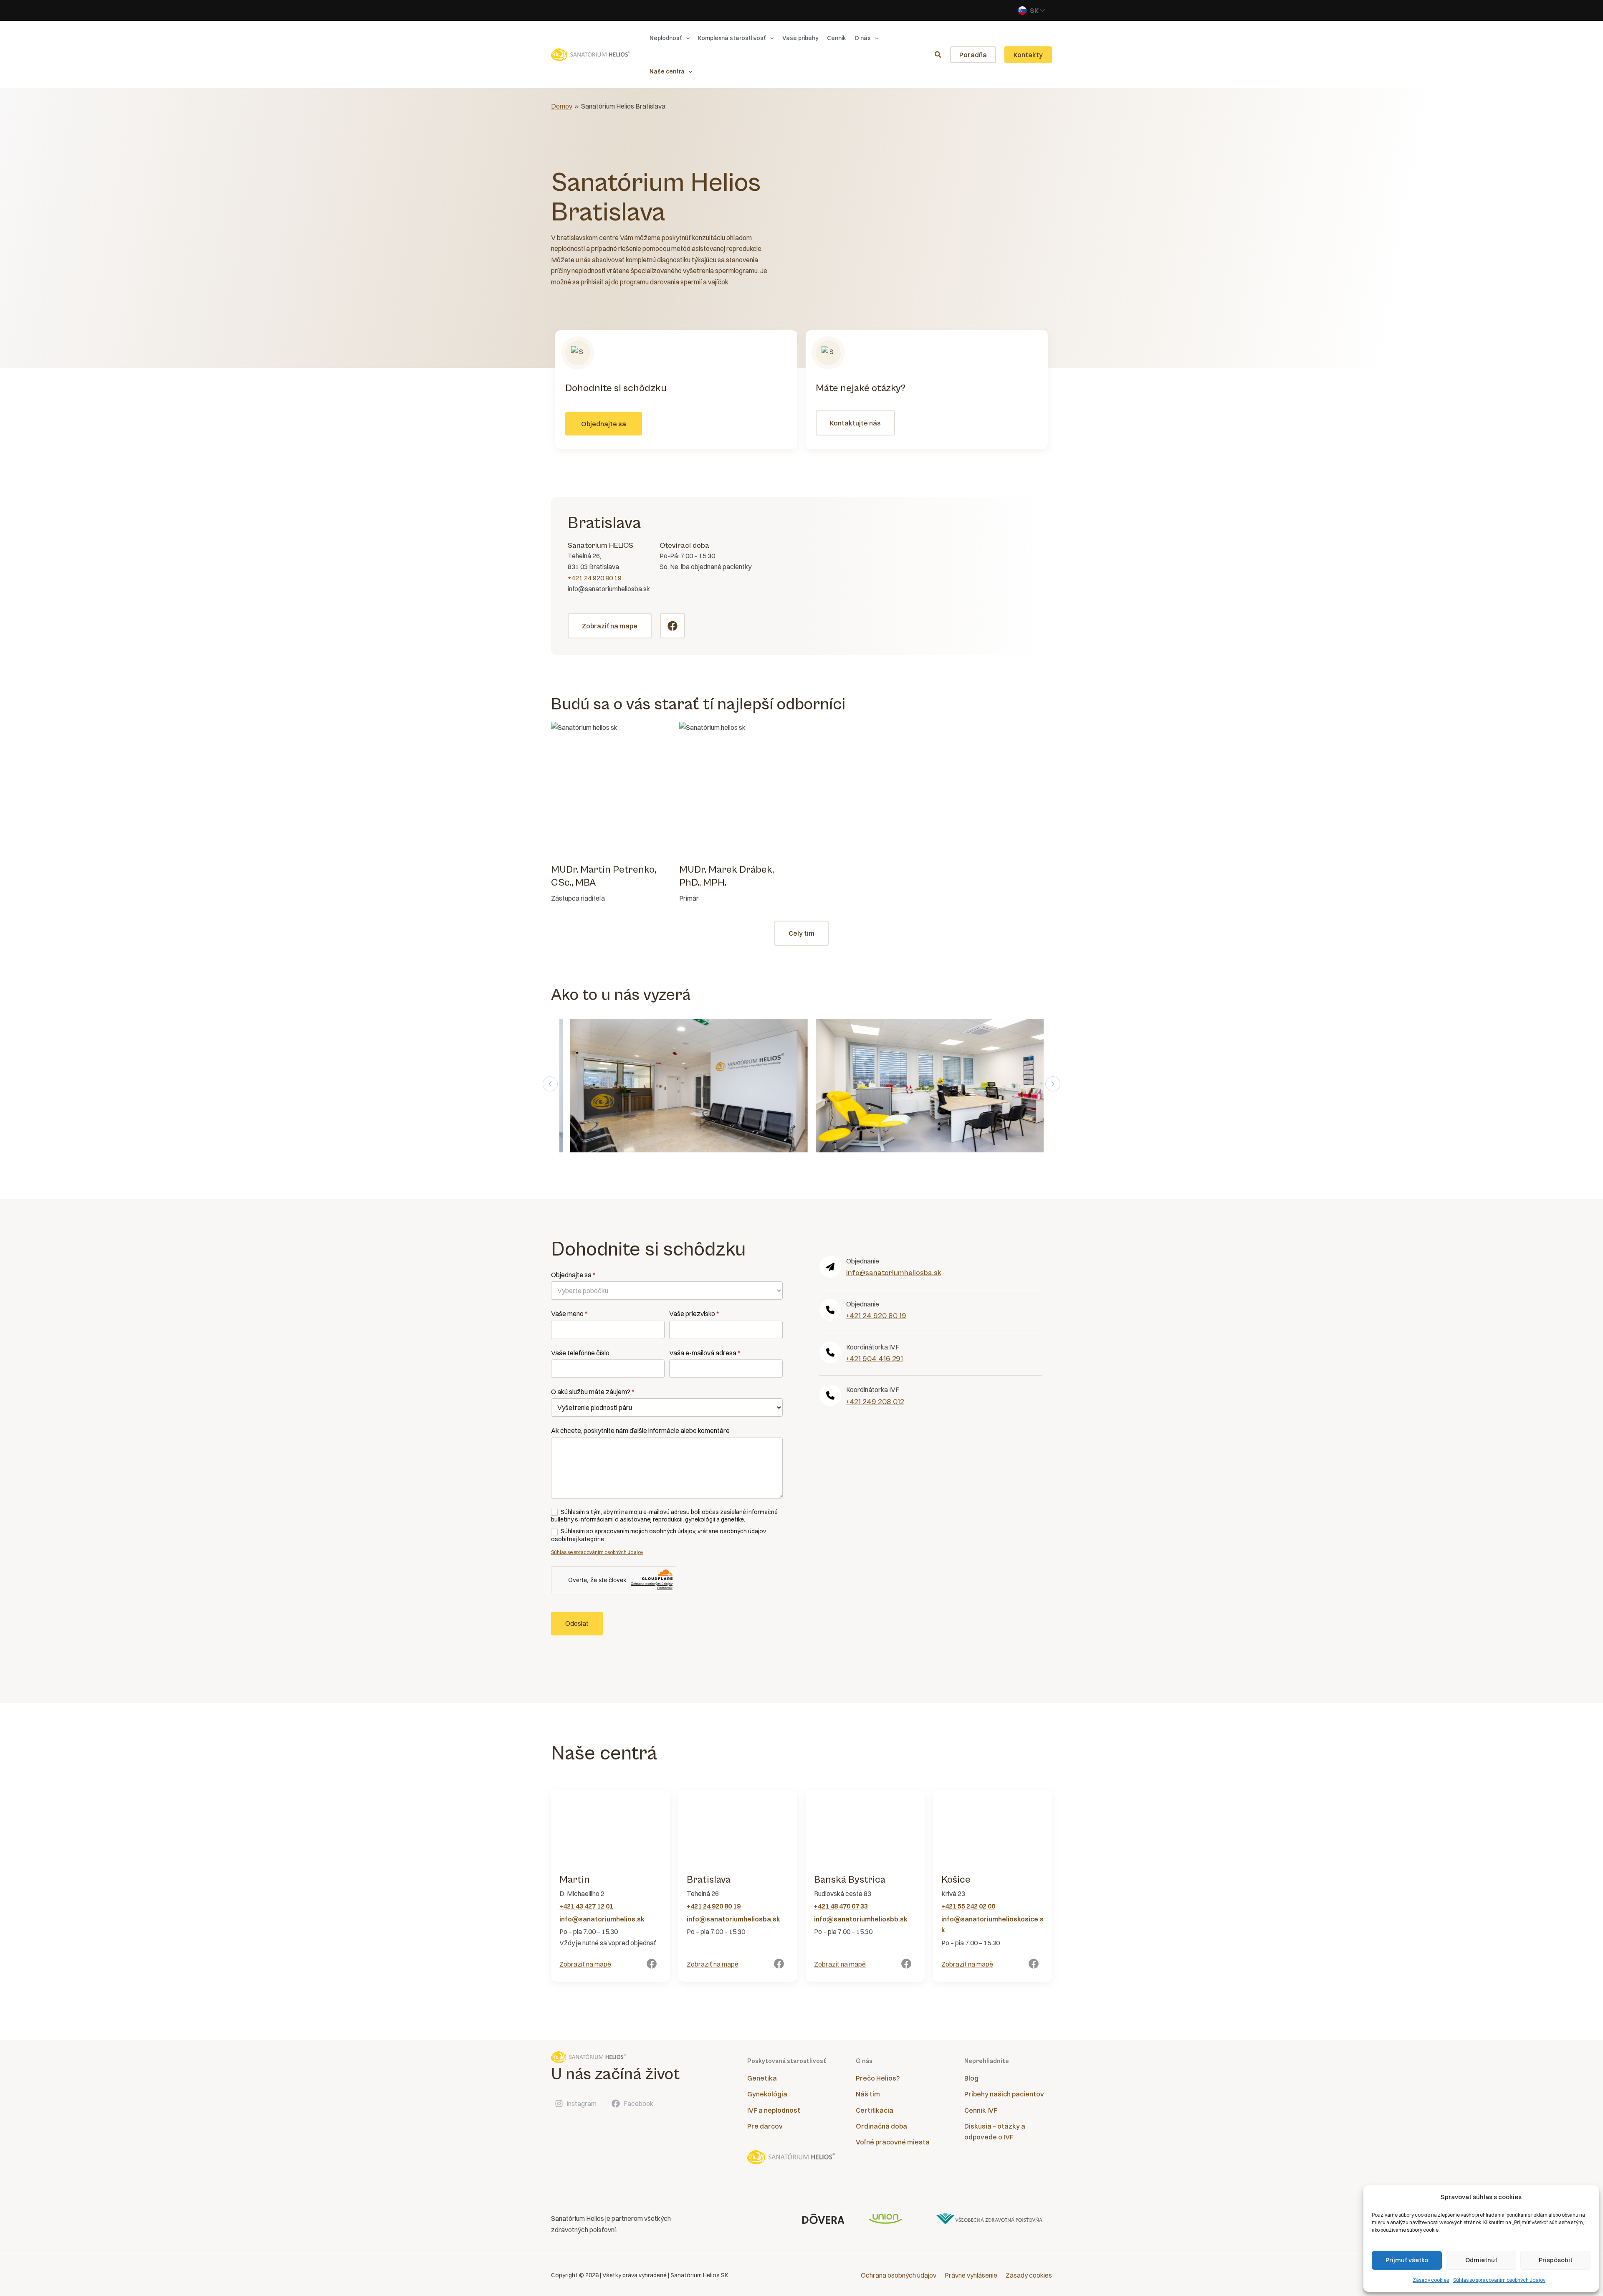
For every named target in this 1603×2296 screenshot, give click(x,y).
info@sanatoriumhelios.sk (602, 1919)
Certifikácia (875, 2110)
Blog (971, 2078)
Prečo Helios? (878, 2078)
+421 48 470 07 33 (841, 1906)
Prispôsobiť (1556, 2260)
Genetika (762, 2078)
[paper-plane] (830, 1267)
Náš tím (868, 2094)
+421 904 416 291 (875, 1359)
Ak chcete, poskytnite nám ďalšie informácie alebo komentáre (640, 1430)
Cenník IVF (981, 2110)
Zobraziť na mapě (585, 1964)
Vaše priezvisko (694, 1314)
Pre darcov (765, 2126)
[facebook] (652, 1964)
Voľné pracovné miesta (893, 2142)
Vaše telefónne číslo (580, 1353)
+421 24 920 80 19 (595, 578)
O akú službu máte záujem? (593, 1392)
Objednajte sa (573, 1275)
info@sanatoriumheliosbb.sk (861, 1919)
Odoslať (577, 1623)
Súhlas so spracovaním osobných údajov (1499, 2280)
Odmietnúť (1481, 2260)
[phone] (830, 1310)
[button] (686, 38)
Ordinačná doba (881, 2126)
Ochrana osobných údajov (899, 2275)
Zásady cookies (1431, 2280)
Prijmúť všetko (1407, 2260)
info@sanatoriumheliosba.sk (894, 1273)
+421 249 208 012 (875, 1402)
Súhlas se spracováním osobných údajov (597, 1552)
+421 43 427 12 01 (586, 1906)
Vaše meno (569, 1314)
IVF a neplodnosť (774, 2110)
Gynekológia (767, 2094)
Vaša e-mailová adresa (705, 1353)
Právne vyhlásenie (971, 2275)
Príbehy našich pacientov (1004, 2094)
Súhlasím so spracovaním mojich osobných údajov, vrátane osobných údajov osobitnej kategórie (659, 1535)
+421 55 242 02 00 (968, 1906)
